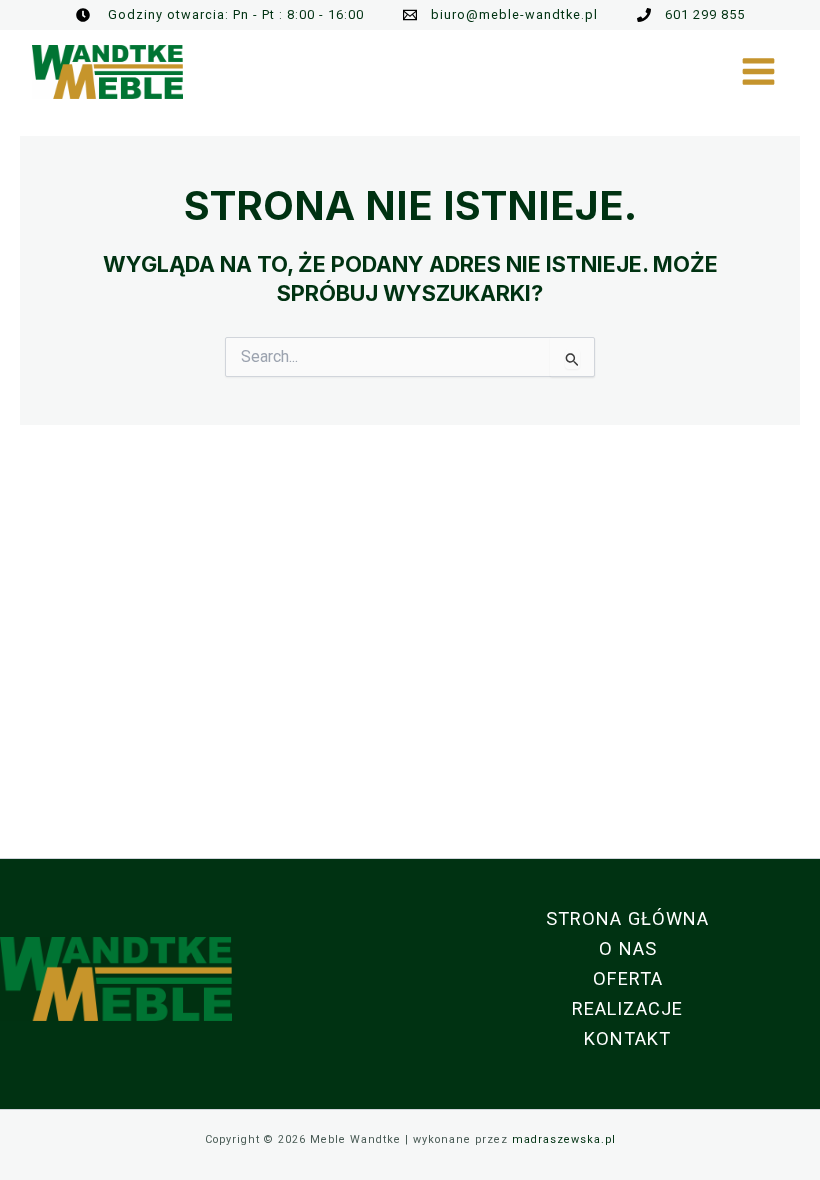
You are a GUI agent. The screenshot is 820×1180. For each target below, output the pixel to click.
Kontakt (627, 1038)
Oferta (628, 978)
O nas (628, 948)
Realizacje (627, 1008)
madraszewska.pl (564, 1139)
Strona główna (627, 918)
